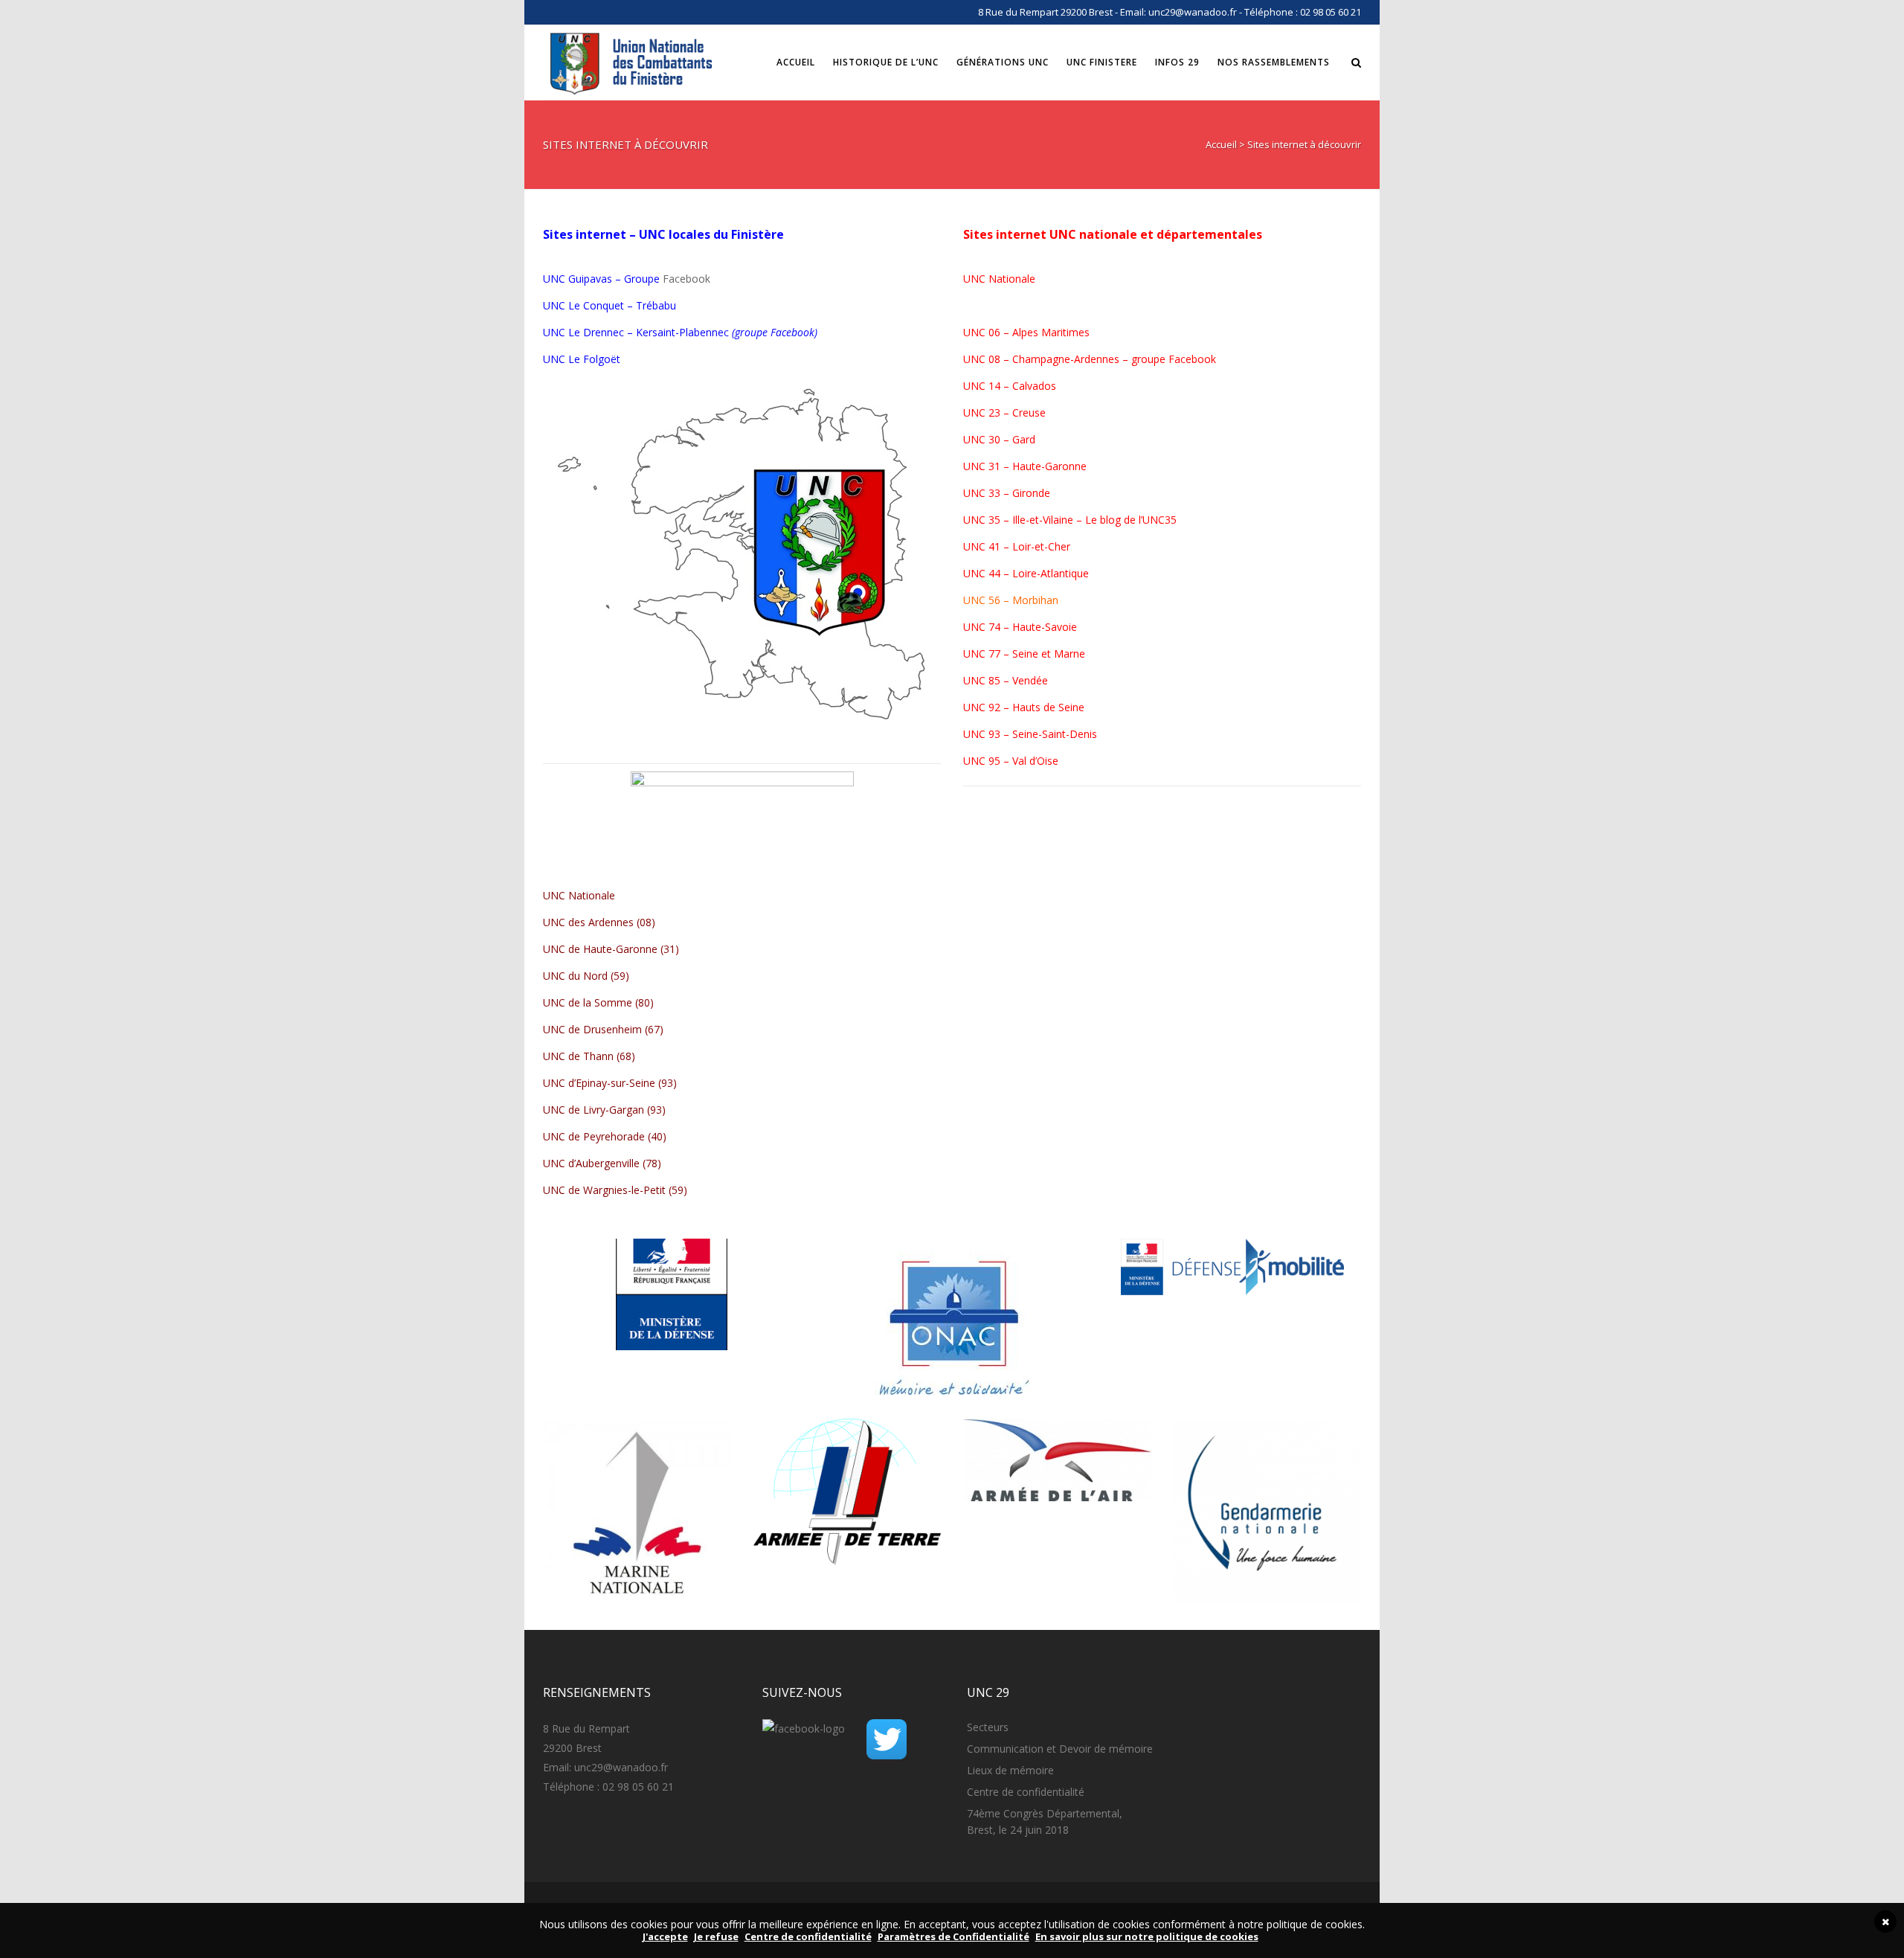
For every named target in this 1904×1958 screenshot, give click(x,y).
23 (994, 413)
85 (994, 680)
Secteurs (988, 1727)
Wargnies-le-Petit (624, 1190)
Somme (613, 1002)
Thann (598, 1056)
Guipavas (590, 279)
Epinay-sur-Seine (615, 1083)
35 (994, 520)
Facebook (686, 279)
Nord (595, 976)
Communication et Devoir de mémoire (1060, 1749)
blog (1110, 520)
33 (994, 493)
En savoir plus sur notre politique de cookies (1147, 1936)
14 (993, 386)
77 (994, 654)
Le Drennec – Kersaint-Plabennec (649, 332)
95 (994, 761)
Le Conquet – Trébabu (622, 305)
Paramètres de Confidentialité (953, 1936)
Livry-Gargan (614, 1110)
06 (994, 332)
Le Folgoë (592, 359)
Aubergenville (608, 1163)
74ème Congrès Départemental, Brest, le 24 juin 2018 (1045, 1821)
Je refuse (716, 1936)
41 (994, 546)
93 (994, 734)
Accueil (1221, 144)
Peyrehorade (614, 1136)
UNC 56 (982, 600)
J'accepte (665, 1936)
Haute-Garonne (620, 949)
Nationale (592, 895)
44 (994, 573)
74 (994, 627)
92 (994, 707)
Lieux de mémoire (1010, 1770)
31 (994, 466)
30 (993, 439)
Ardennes (611, 922)
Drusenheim (612, 1029)
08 (994, 359)
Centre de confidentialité (1026, 1792)
